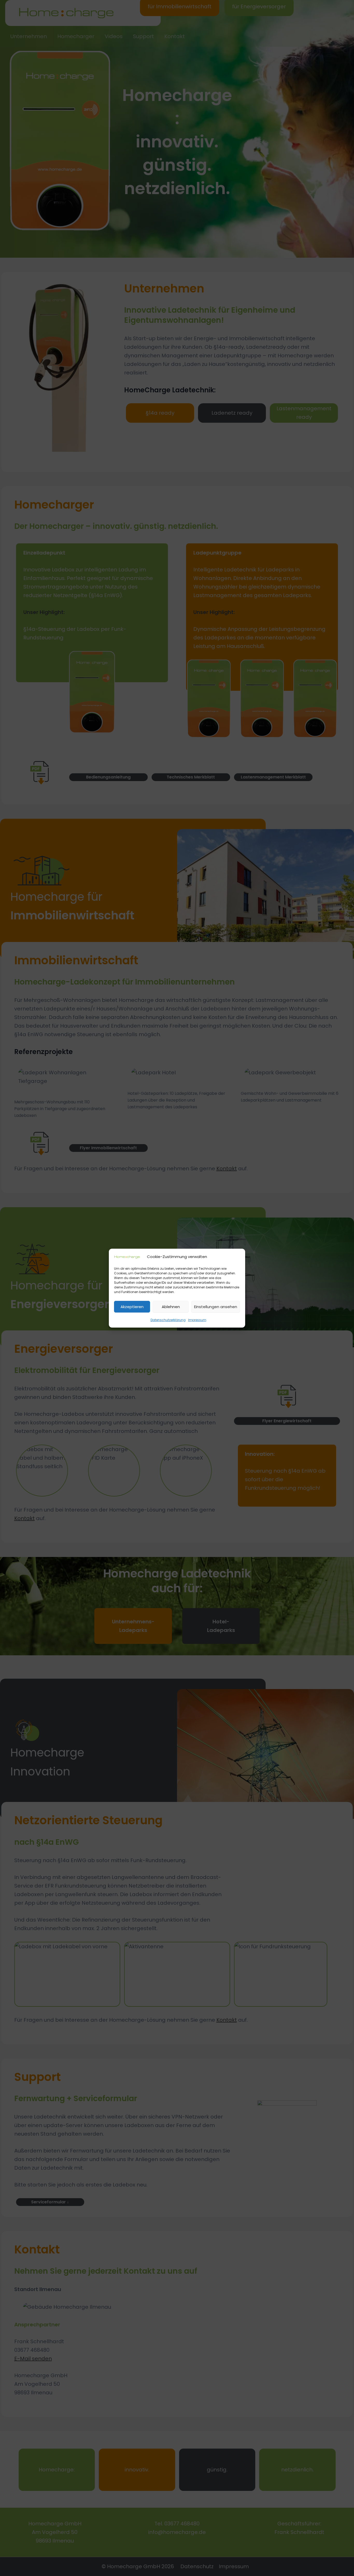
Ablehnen (171, 1306)
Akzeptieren (132, 1306)
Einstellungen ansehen (216, 1306)
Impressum (197, 1320)
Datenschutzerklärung (168, 1320)
